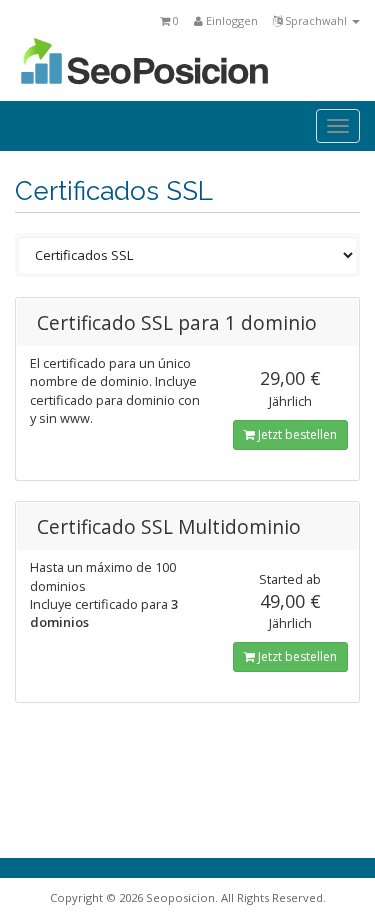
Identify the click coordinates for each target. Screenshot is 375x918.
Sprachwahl (316, 20)
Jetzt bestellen (296, 434)
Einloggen (230, 20)
